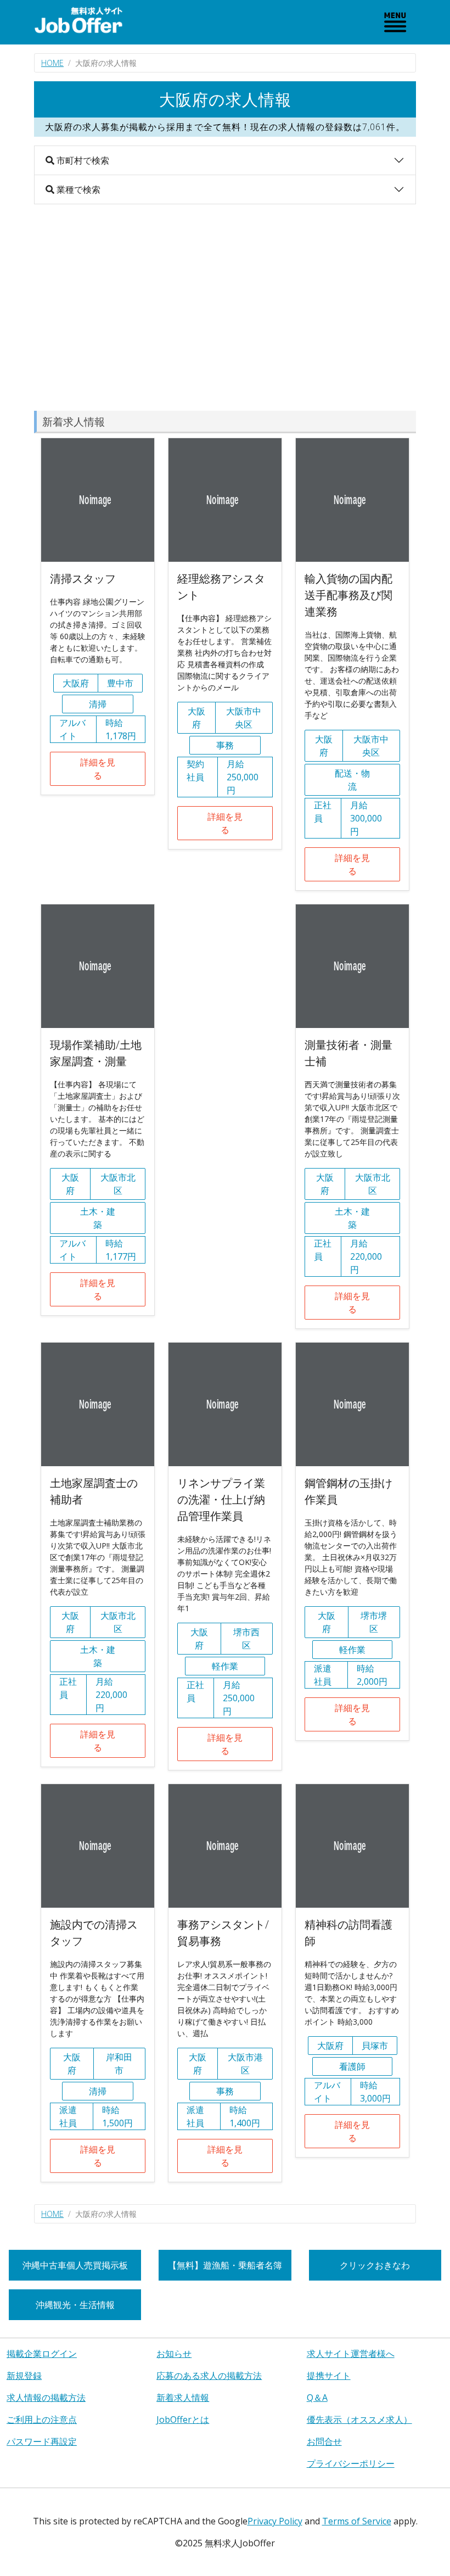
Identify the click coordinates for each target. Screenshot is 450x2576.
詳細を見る (98, 769)
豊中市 (120, 683)
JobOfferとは (183, 2419)
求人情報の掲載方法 (46, 2398)
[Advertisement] (225, 308)
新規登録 (24, 2376)
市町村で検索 (82, 160)
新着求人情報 (183, 2398)
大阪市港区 (245, 2064)
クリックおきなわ (375, 2265)
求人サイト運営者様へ (351, 2354)
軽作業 (225, 1666)
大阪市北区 (118, 1184)
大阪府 (76, 683)
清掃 (98, 704)
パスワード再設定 (42, 2441)
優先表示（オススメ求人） (359, 2419)
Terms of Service (357, 2521)
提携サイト (329, 2376)
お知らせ (174, 2354)
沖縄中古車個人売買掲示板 (75, 2265)
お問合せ (324, 2441)
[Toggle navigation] (395, 22)
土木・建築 (98, 1218)
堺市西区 (246, 1639)
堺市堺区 (374, 1622)
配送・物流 (352, 780)
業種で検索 (77, 189)
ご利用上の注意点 (42, 2419)
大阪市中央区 (244, 718)
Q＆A (317, 2398)
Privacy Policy (275, 2521)
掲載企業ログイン (42, 2354)
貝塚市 (375, 2046)
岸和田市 (119, 2064)
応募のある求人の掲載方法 (209, 2376)
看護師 (352, 2066)
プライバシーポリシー (351, 2463)
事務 (225, 745)
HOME (52, 63)
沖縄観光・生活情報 (75, 2305)
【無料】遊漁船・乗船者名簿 (225, 2265)
